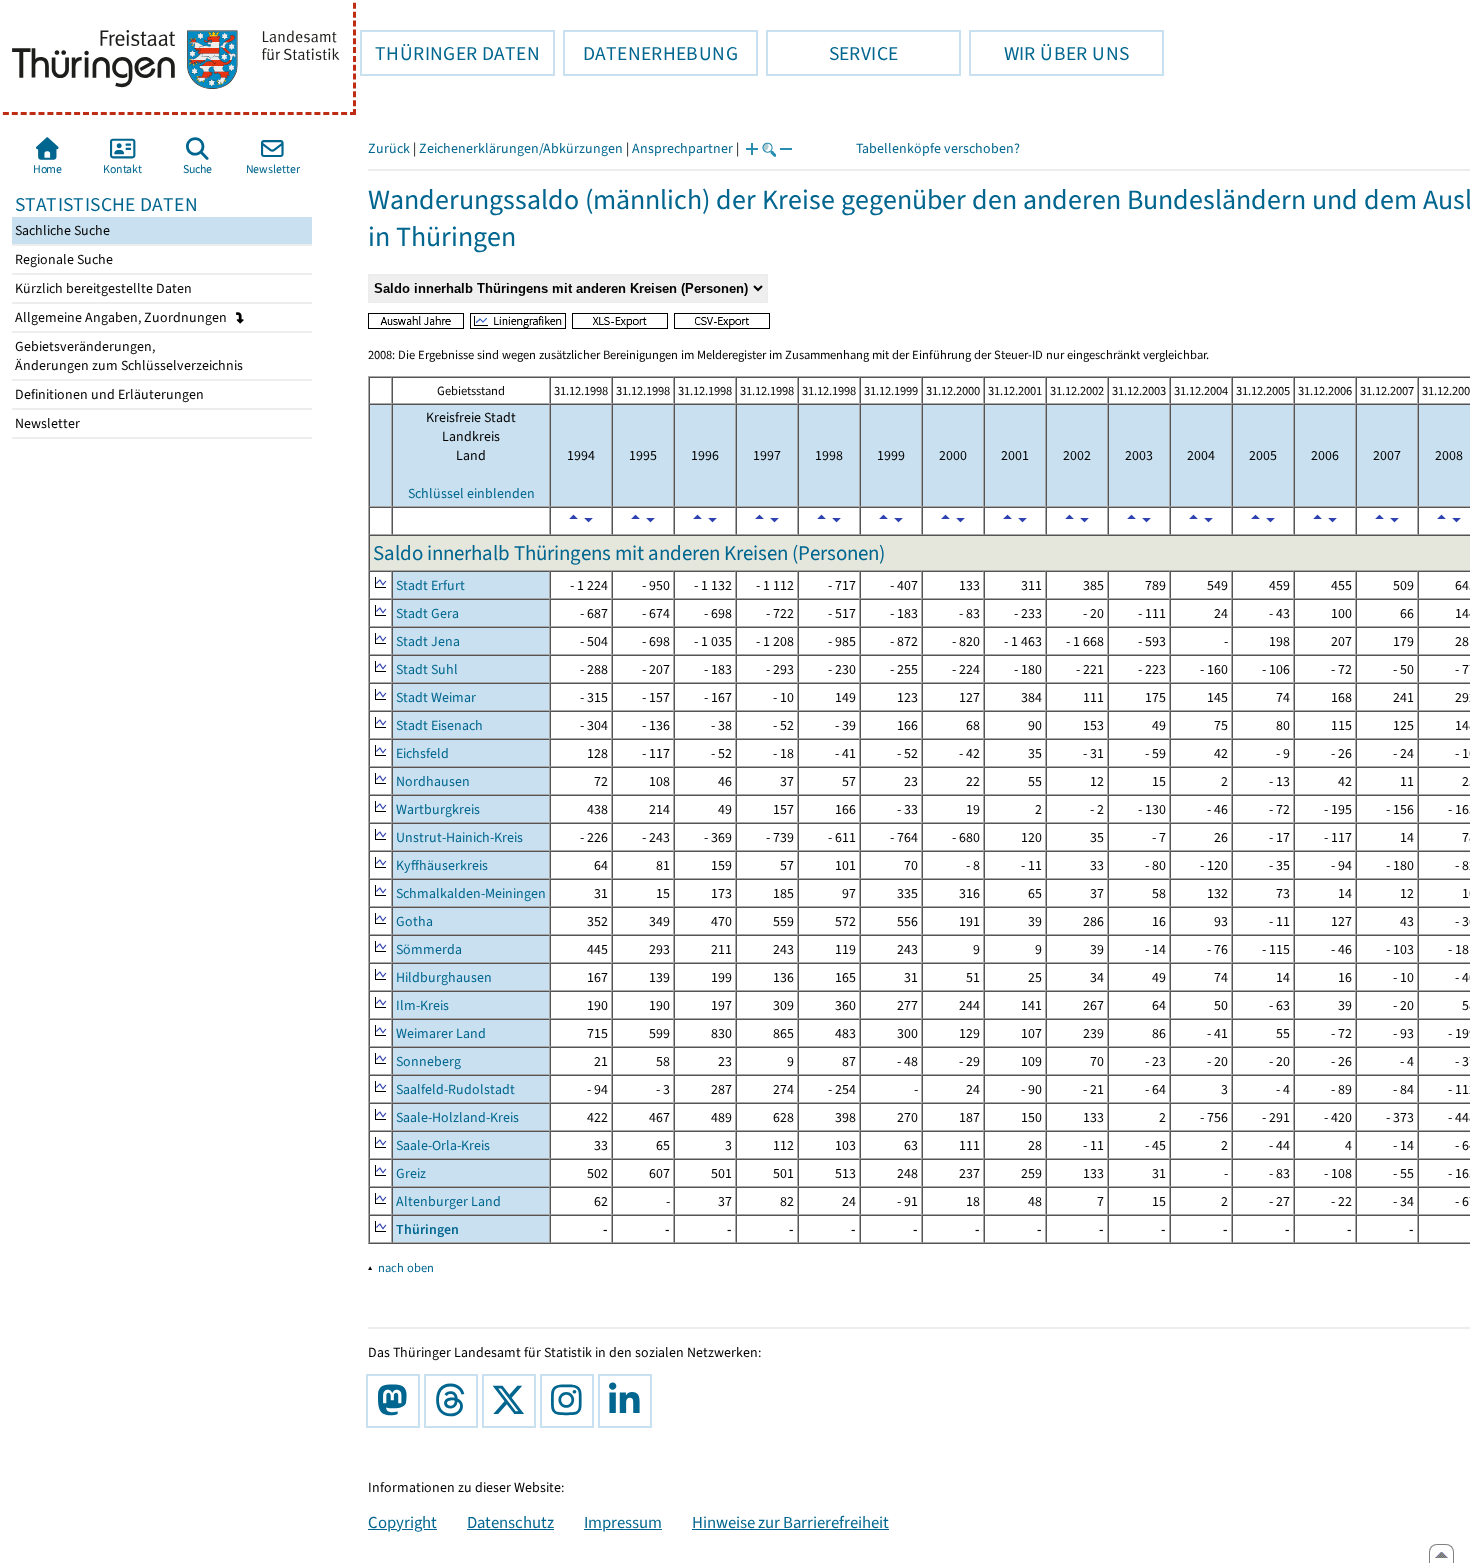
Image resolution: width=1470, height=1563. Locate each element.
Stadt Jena (428, 641)
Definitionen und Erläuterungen (108, 394)
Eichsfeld (422, 753)
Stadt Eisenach (439, 725)
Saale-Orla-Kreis (443, 1145)
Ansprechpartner (682, 148)
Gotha (414, 921)
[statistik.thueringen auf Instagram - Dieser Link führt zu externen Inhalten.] (571, 1401)
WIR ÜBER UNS (1049, 53)
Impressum (623, 1522)
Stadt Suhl (427, 669)
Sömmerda (429, 949)
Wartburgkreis (438, 809)
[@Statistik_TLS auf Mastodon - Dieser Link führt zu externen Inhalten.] (397, 1401)
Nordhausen (433, 781)
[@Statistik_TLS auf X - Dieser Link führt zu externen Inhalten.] (513, 1401)
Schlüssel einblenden (471, 493)
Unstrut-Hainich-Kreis (459, 837)
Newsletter (46, 423)
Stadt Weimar (436, 697)
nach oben (406, 1267)
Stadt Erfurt (430, 585)
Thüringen (427, 1229)
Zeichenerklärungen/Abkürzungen (521, 148)
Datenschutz (510, 1522)
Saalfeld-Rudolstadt (455, 1089)
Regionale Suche (62, 259)
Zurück (389, 148)
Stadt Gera (427, 613)
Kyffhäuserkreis (442, 865)
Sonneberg (428, 1061)
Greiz (411, 1173)
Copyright (402, 1522)
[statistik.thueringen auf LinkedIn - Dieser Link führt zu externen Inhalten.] (629, 1401)
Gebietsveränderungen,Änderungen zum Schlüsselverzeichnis (127, 356)
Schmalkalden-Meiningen (471, 893)
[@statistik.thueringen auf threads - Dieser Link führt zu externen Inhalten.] (455, 1401)
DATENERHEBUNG (650, 53)
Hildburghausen (444, 977)
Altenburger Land (448, 1201)
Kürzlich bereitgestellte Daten (102, 288)
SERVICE (832, 53)
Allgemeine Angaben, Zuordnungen (122, 317)
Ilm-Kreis (422, 1005)
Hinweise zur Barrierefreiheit (790, 1522)
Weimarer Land (441, 1033)
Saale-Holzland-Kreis (457, 1117)
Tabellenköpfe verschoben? (938, 148)
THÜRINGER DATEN (450, 53)
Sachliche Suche (61, 230)
